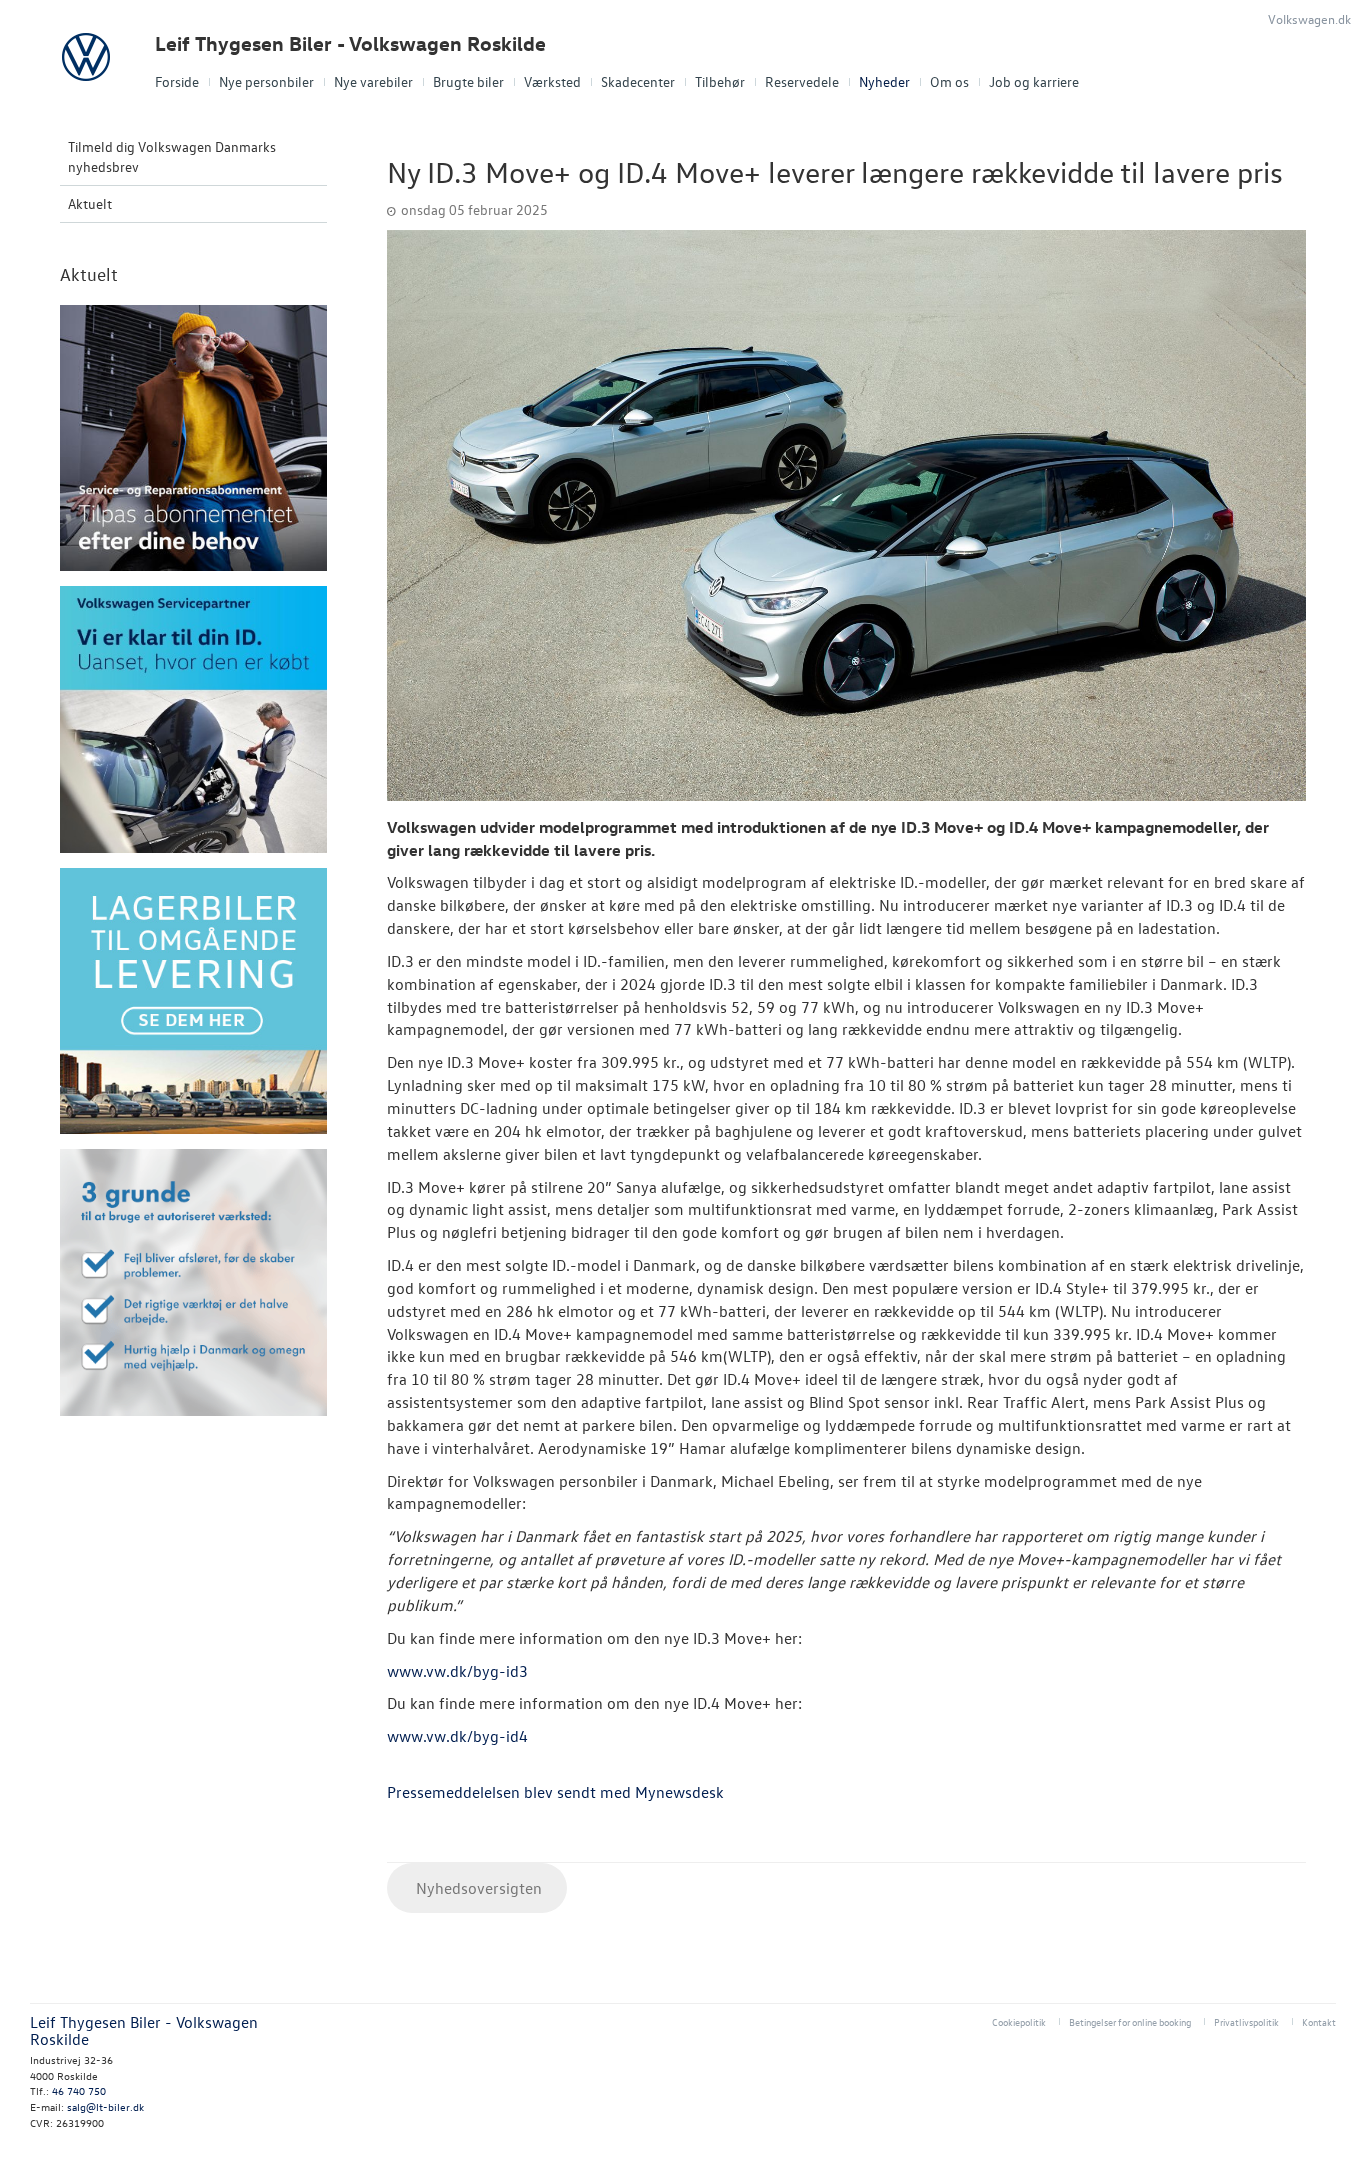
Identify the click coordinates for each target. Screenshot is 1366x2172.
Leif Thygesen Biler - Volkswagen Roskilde (350, 43)
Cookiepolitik (1019, 2021)
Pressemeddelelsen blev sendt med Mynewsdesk (555, 1792)
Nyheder (884, 81)
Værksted (552, 81)
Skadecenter (638, 81)
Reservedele (802, 81)
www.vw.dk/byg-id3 (457, 1671)
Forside (177, 81)
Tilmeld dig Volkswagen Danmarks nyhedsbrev (172, 156)
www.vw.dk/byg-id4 (457, 1736)
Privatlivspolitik (1246, 2021)
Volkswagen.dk (1309, 18)
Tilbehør (720, 81)
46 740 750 (79, 2090)
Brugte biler (468, 81)
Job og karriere (1034, 81)
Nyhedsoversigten (477, 1888)
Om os (949, 81)
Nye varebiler (373, 81)
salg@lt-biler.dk (105, 2106)
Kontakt (1319, 2021)
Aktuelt (90, 203)
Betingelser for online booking (1130, 2021)
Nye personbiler (266, 81)
